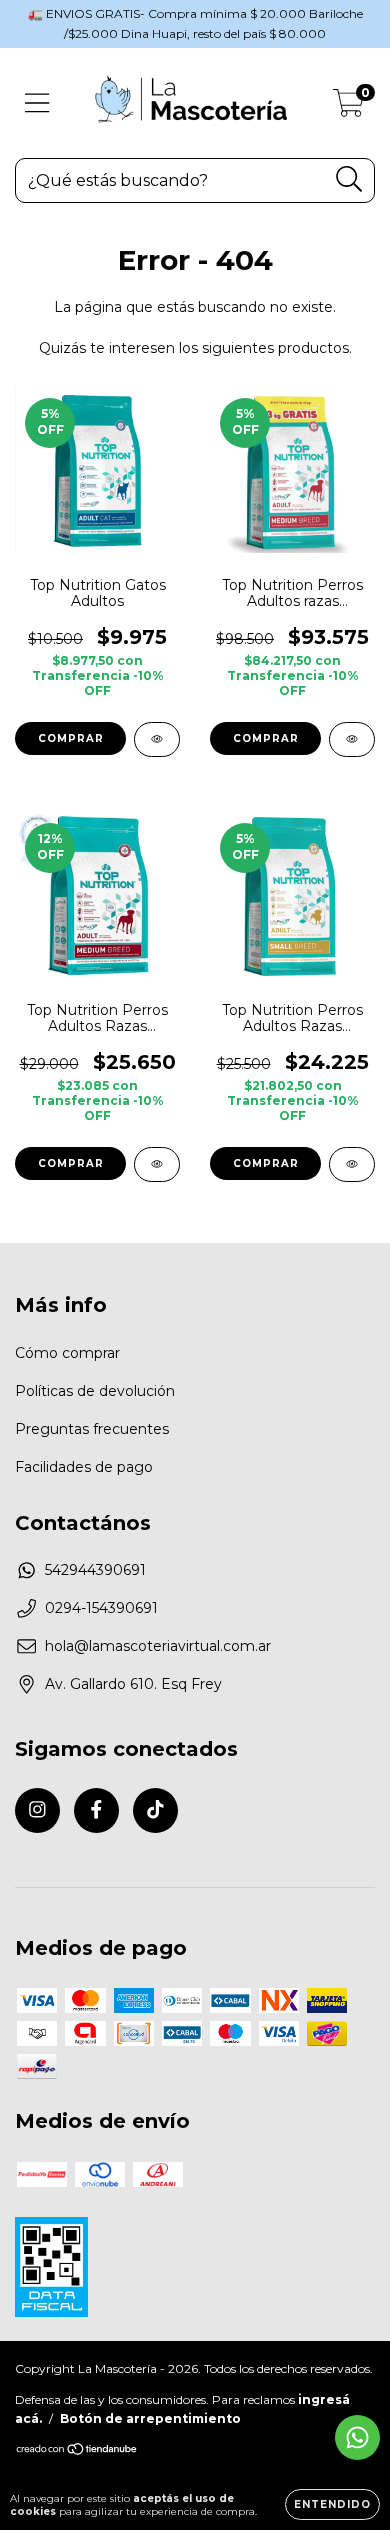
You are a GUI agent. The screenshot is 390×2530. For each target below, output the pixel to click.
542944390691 (95, 1570)
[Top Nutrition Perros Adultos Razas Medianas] (157, 1164)
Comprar (71, 738)
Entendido (332, 2504)
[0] (348, 108)
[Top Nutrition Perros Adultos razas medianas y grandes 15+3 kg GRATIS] (352, 739)
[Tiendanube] (77, 2451)
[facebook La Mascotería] (96, 1810)
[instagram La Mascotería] (37, 1810)
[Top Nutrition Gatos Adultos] (157, 739)
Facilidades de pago (84, 1467)
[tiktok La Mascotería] (155, 1810)
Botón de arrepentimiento (150, 2418)
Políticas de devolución (95, 1391)
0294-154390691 (101, 1608)
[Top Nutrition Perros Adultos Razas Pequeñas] (352, 1164)
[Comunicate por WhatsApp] (357, 2437)
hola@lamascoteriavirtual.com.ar (158, 1646)
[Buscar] (349, 179)
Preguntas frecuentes (92, 1429)
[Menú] (37, 103)
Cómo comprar (67, 1353)
